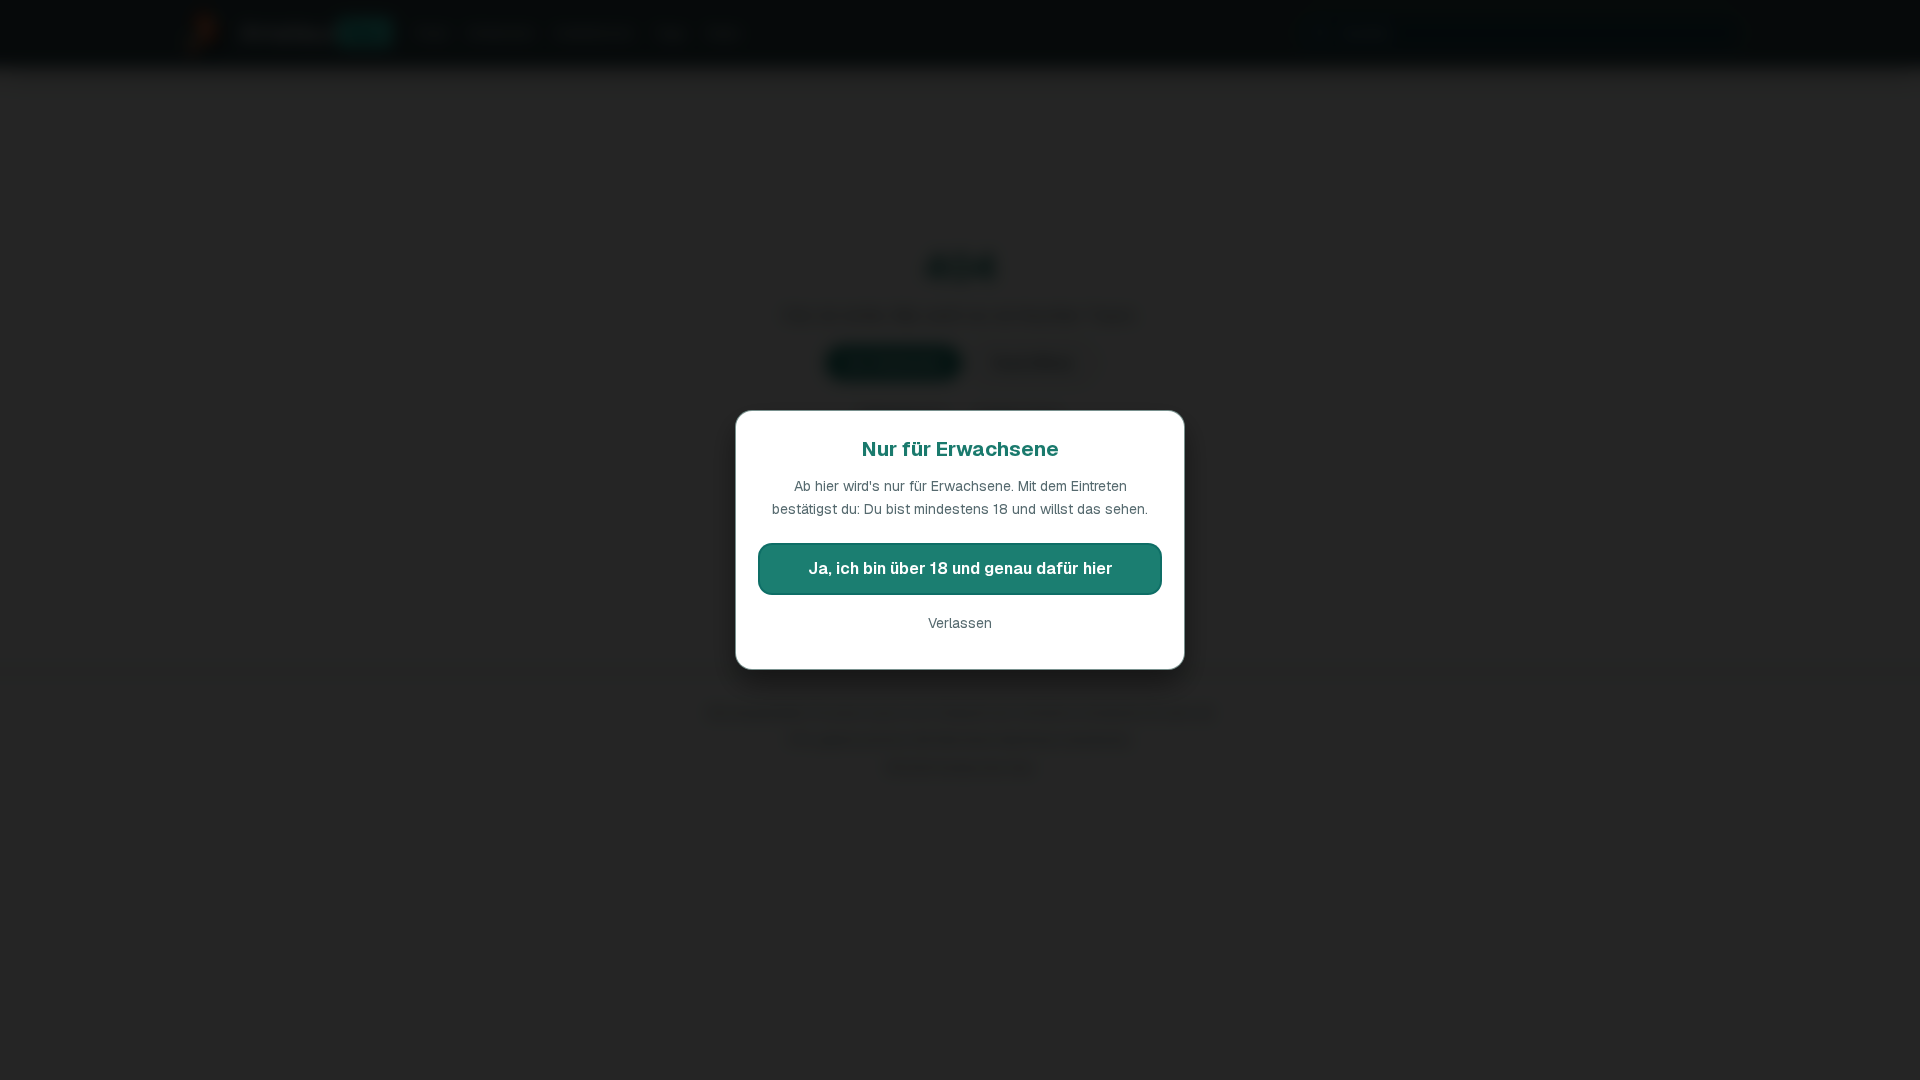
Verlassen (960, 623)
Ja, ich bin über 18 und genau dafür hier (960, 568)
